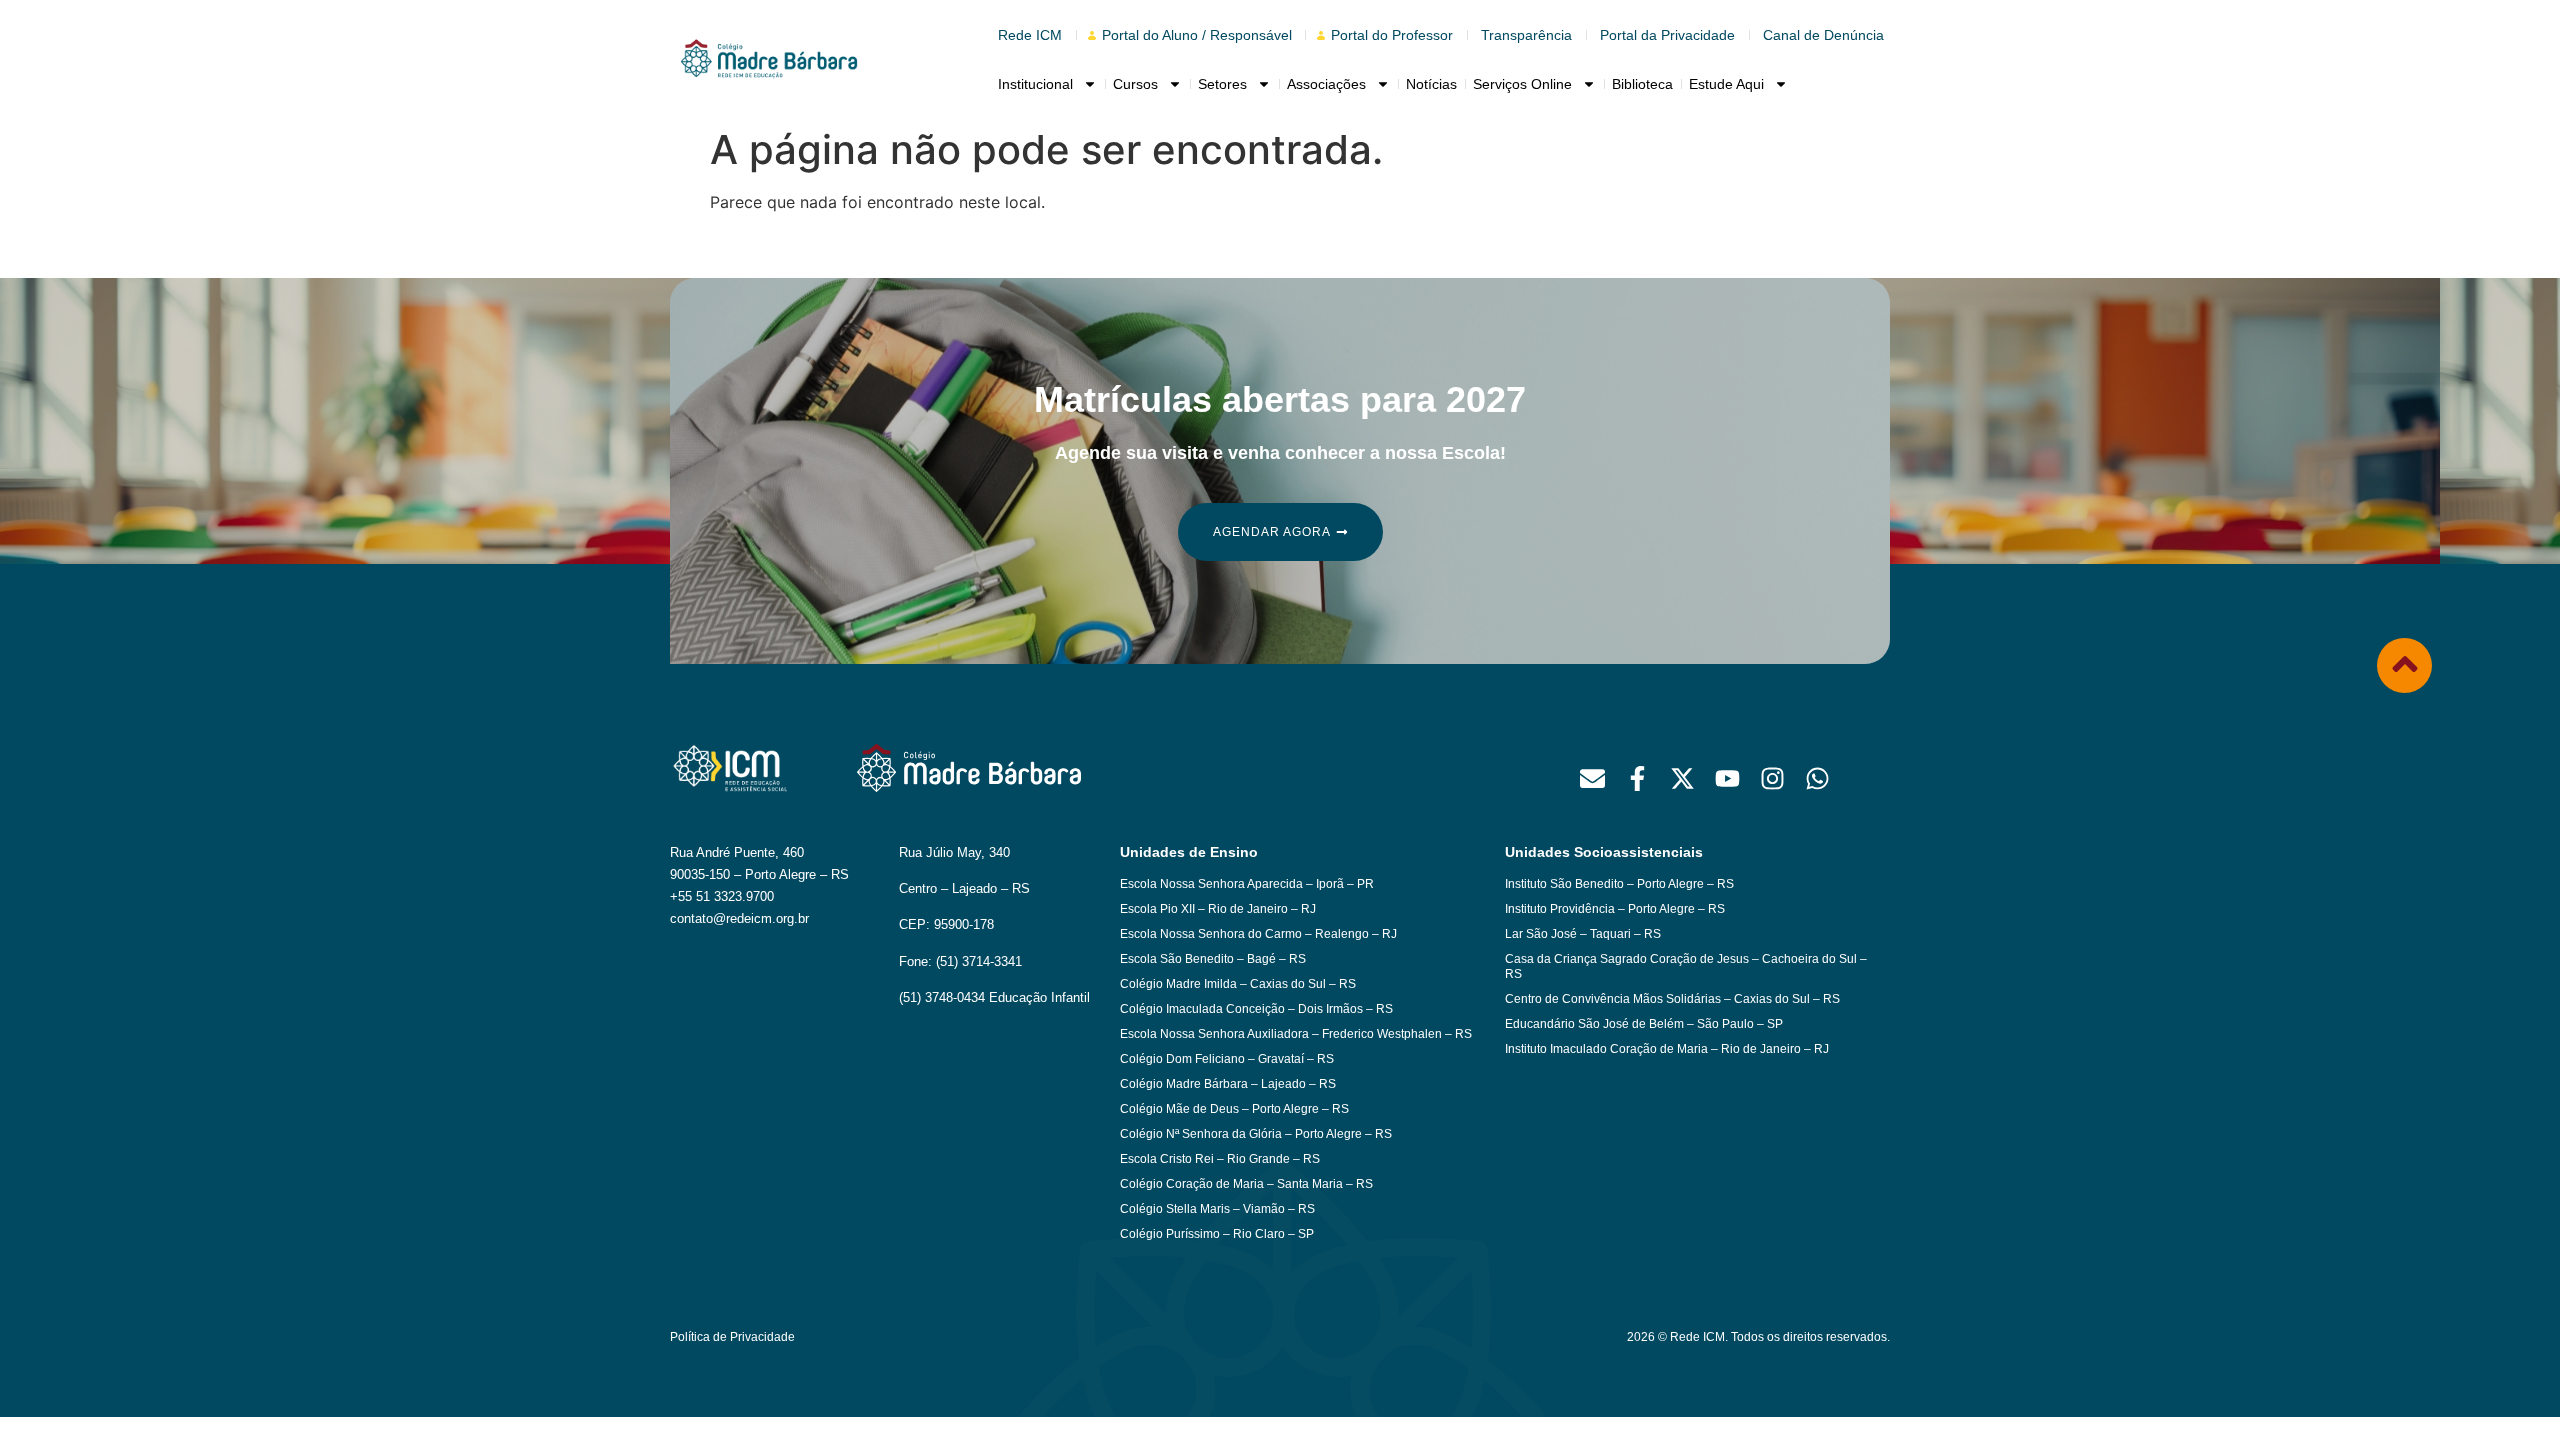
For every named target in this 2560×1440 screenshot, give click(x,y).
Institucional (1035, 84)
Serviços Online (1522, 84)
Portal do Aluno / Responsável (1197, 35)
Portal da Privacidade (1667, 35)
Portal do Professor (1392, 35)
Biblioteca (1642, 84)
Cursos (1135, 84)
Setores (1222, 84)
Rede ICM (1030, 35)
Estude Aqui (1726, 84)
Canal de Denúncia (1823, 35)
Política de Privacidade (732, 1337)
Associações (1326, 84)
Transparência (1526, 35)
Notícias (1431, 84)
